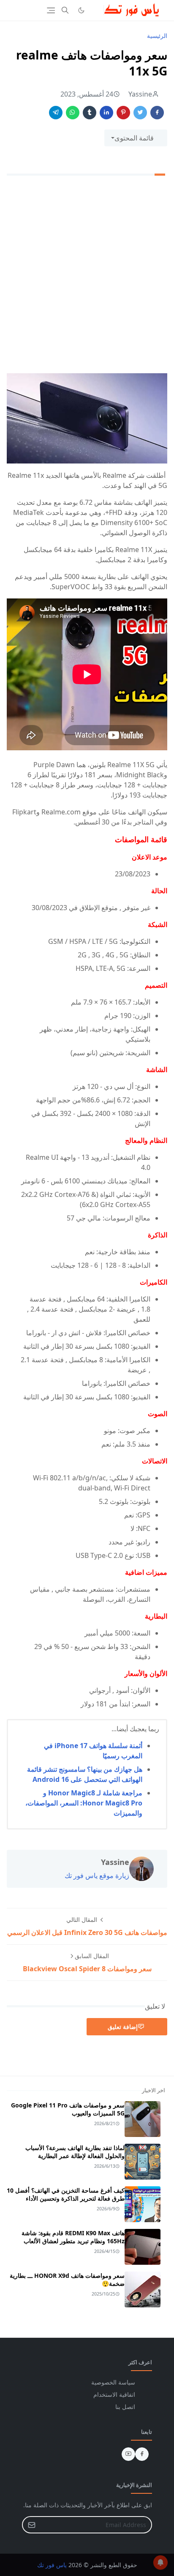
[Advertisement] (87, 276)
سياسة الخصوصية (113, 2382)
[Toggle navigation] (51, 10)
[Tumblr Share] (90, 113)
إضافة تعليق (123, 2027)
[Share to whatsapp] (73, 113)
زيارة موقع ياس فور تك (97, 1875)
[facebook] (142, 2454)
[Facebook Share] (157, 113)
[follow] (95, 10)
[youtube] (128, 2454)
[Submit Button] (32, 2525)
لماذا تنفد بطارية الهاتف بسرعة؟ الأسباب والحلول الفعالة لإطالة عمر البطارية (75, 2152)
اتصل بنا (125, 2407)
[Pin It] (123, 113)
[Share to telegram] (56, 113)
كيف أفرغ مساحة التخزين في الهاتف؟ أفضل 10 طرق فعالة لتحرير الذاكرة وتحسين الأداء (66, 2194)
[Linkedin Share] (106, 113)
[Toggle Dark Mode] (81, 10)
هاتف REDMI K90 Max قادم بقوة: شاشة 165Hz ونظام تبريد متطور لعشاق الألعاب (73, 2237)
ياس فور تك (52, 2565)
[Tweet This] (140, 113)
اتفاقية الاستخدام (114, 2394)
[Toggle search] (65, 10)
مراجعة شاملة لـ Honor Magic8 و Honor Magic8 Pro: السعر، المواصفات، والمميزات (84, 1803)
